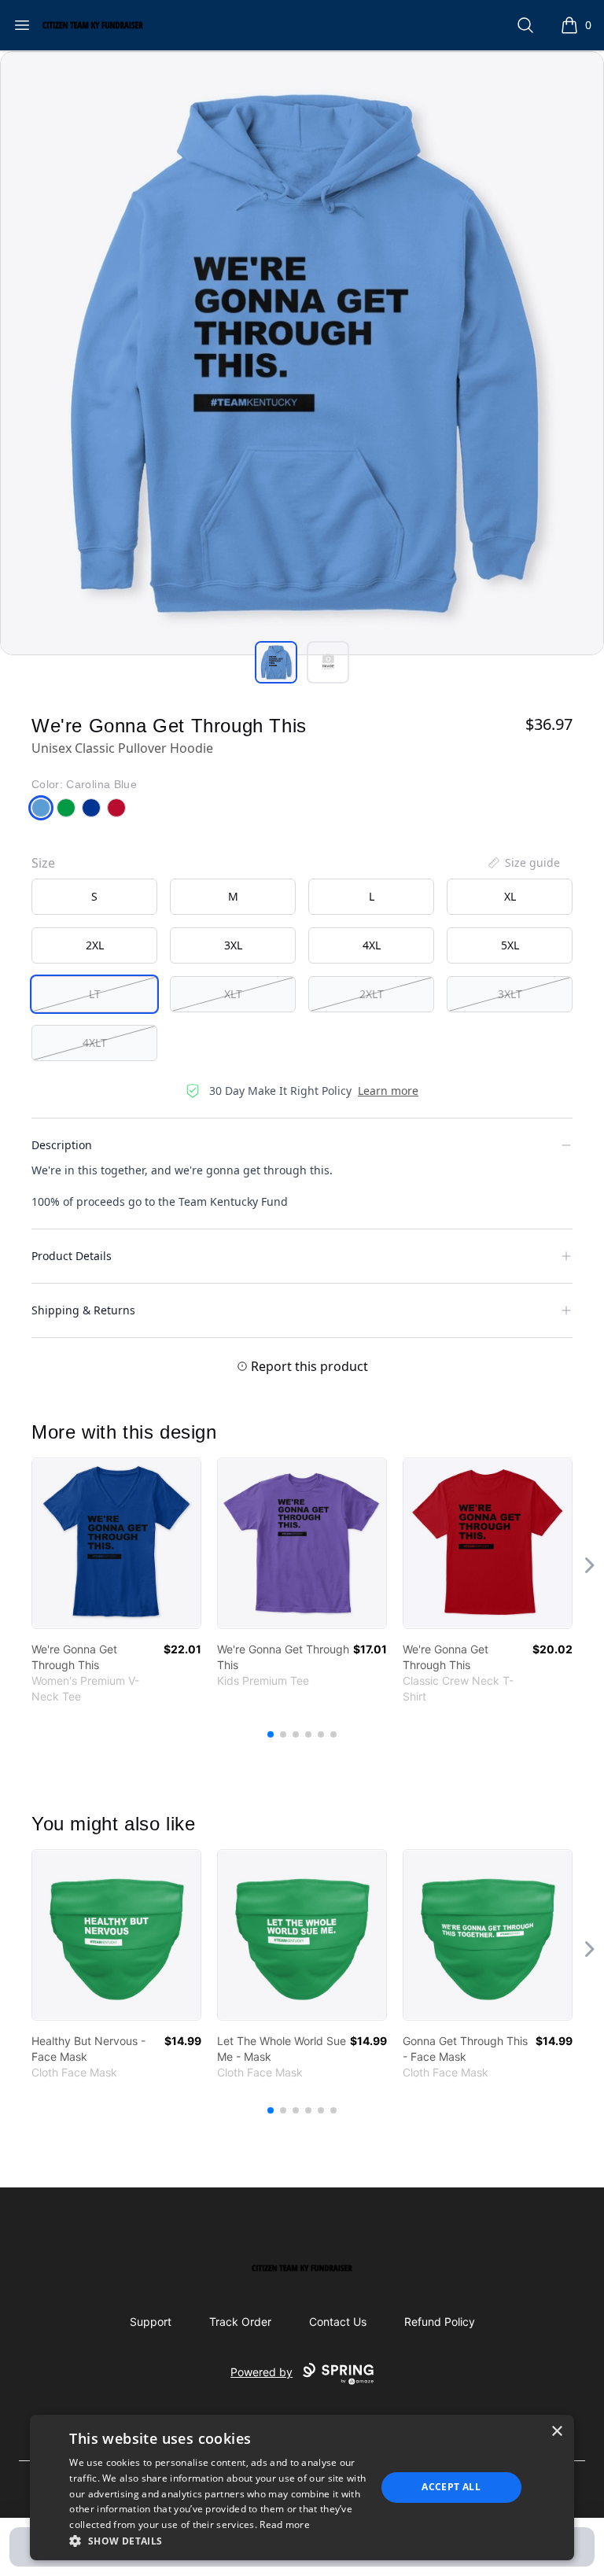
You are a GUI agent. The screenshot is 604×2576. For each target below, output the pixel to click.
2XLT (372, 994)
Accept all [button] (451, 2487)
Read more (285, 2524)
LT (95, 994)
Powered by (261, 2372)
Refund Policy (440, 2322)
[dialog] (302, 2488)
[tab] (276, 662)
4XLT (95, 1043)
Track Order (240, 2322)
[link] (116, 1543)
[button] (218, 2541)
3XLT (510, 994)
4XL (372, 945)
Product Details (72, 1256)
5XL (510, 945)
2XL (95, 945)
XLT (233, 994)
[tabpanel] (302, 353)
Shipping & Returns (83, 1310)
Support (151, 2322)
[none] (523, 863)
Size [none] (43, 863)
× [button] (556, 2432)
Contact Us (338, 2322)
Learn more (388, 1091)
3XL (233, 945)
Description (62, 1145)
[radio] (94, 897)
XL (510, 896)
